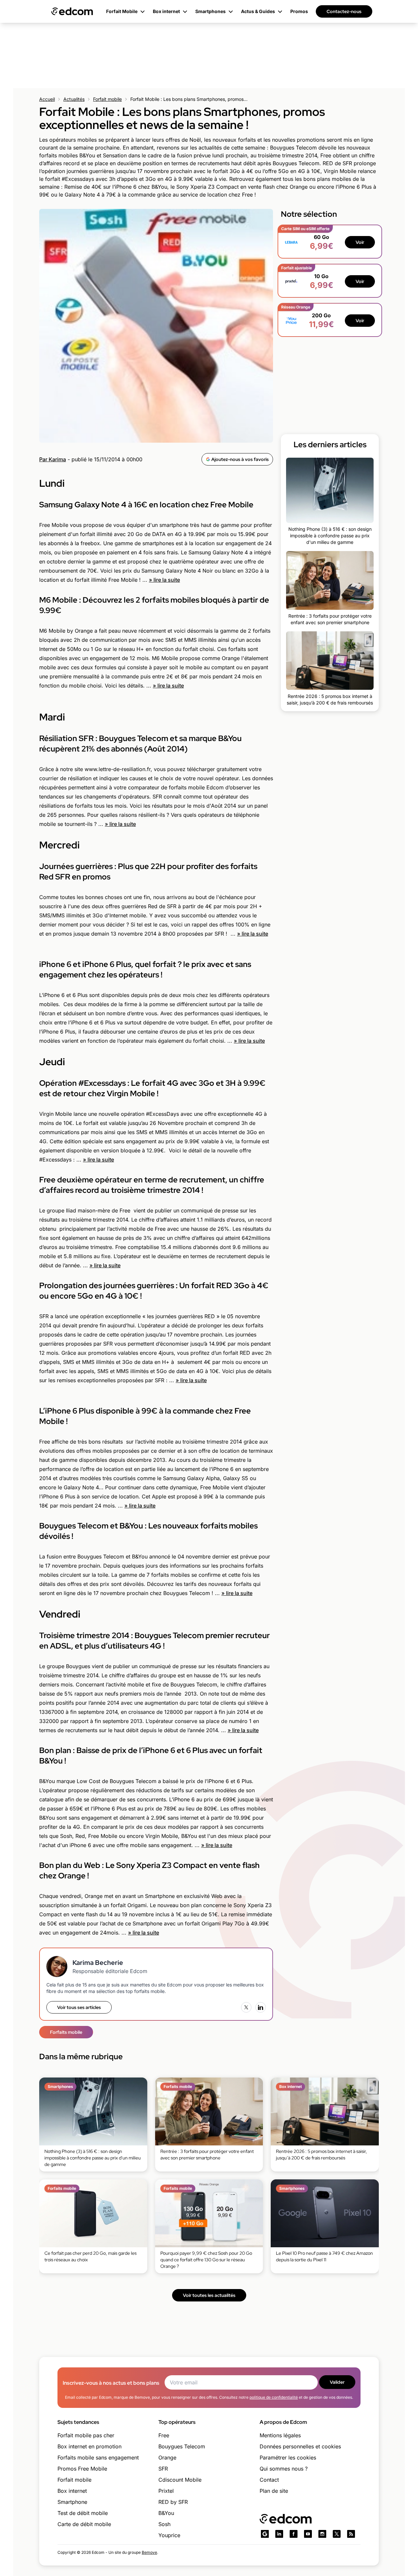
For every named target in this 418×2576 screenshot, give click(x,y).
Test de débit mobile (83, 2513)
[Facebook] (294, 2534)
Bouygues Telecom (182, 2446)
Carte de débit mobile (84, 2524)
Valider (337, 2382)
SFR (163, 2469)
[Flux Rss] (351, 2534)
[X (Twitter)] (246, 2007)
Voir (360, 242)
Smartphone (72, 2502)
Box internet (72, 2491)
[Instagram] (322, 2534)
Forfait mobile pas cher (86, 2435)
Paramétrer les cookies (288, 2457)
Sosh (164, 2524)
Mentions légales (280, 2435)
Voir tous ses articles (79, 2007)
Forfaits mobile (66, 2032)
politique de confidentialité (274, 2397)
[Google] (265, 2534)
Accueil (47, 99)
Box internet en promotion (89, 2446)
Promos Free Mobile (82, 2469)
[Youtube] (308, 2534)
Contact (269, 2480)
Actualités (74, 99)
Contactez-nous (344, 11)
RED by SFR (173, 2502)
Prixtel (166, 2491)
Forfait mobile (107, 99)
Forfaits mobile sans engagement (98, 2457)
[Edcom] (72, 11)
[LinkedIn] (261, 2007)
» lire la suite (164, 580)
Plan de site (274, 2491)
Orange (167, 2457)
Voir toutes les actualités (209, 2295)
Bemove (149, 2552)
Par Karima (53, 459)
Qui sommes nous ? (284, 2469)
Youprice (169, 2535)
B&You (166, 2513)
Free (164, 2435)
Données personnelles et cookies (300, 2446)
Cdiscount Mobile (180, 2480)
